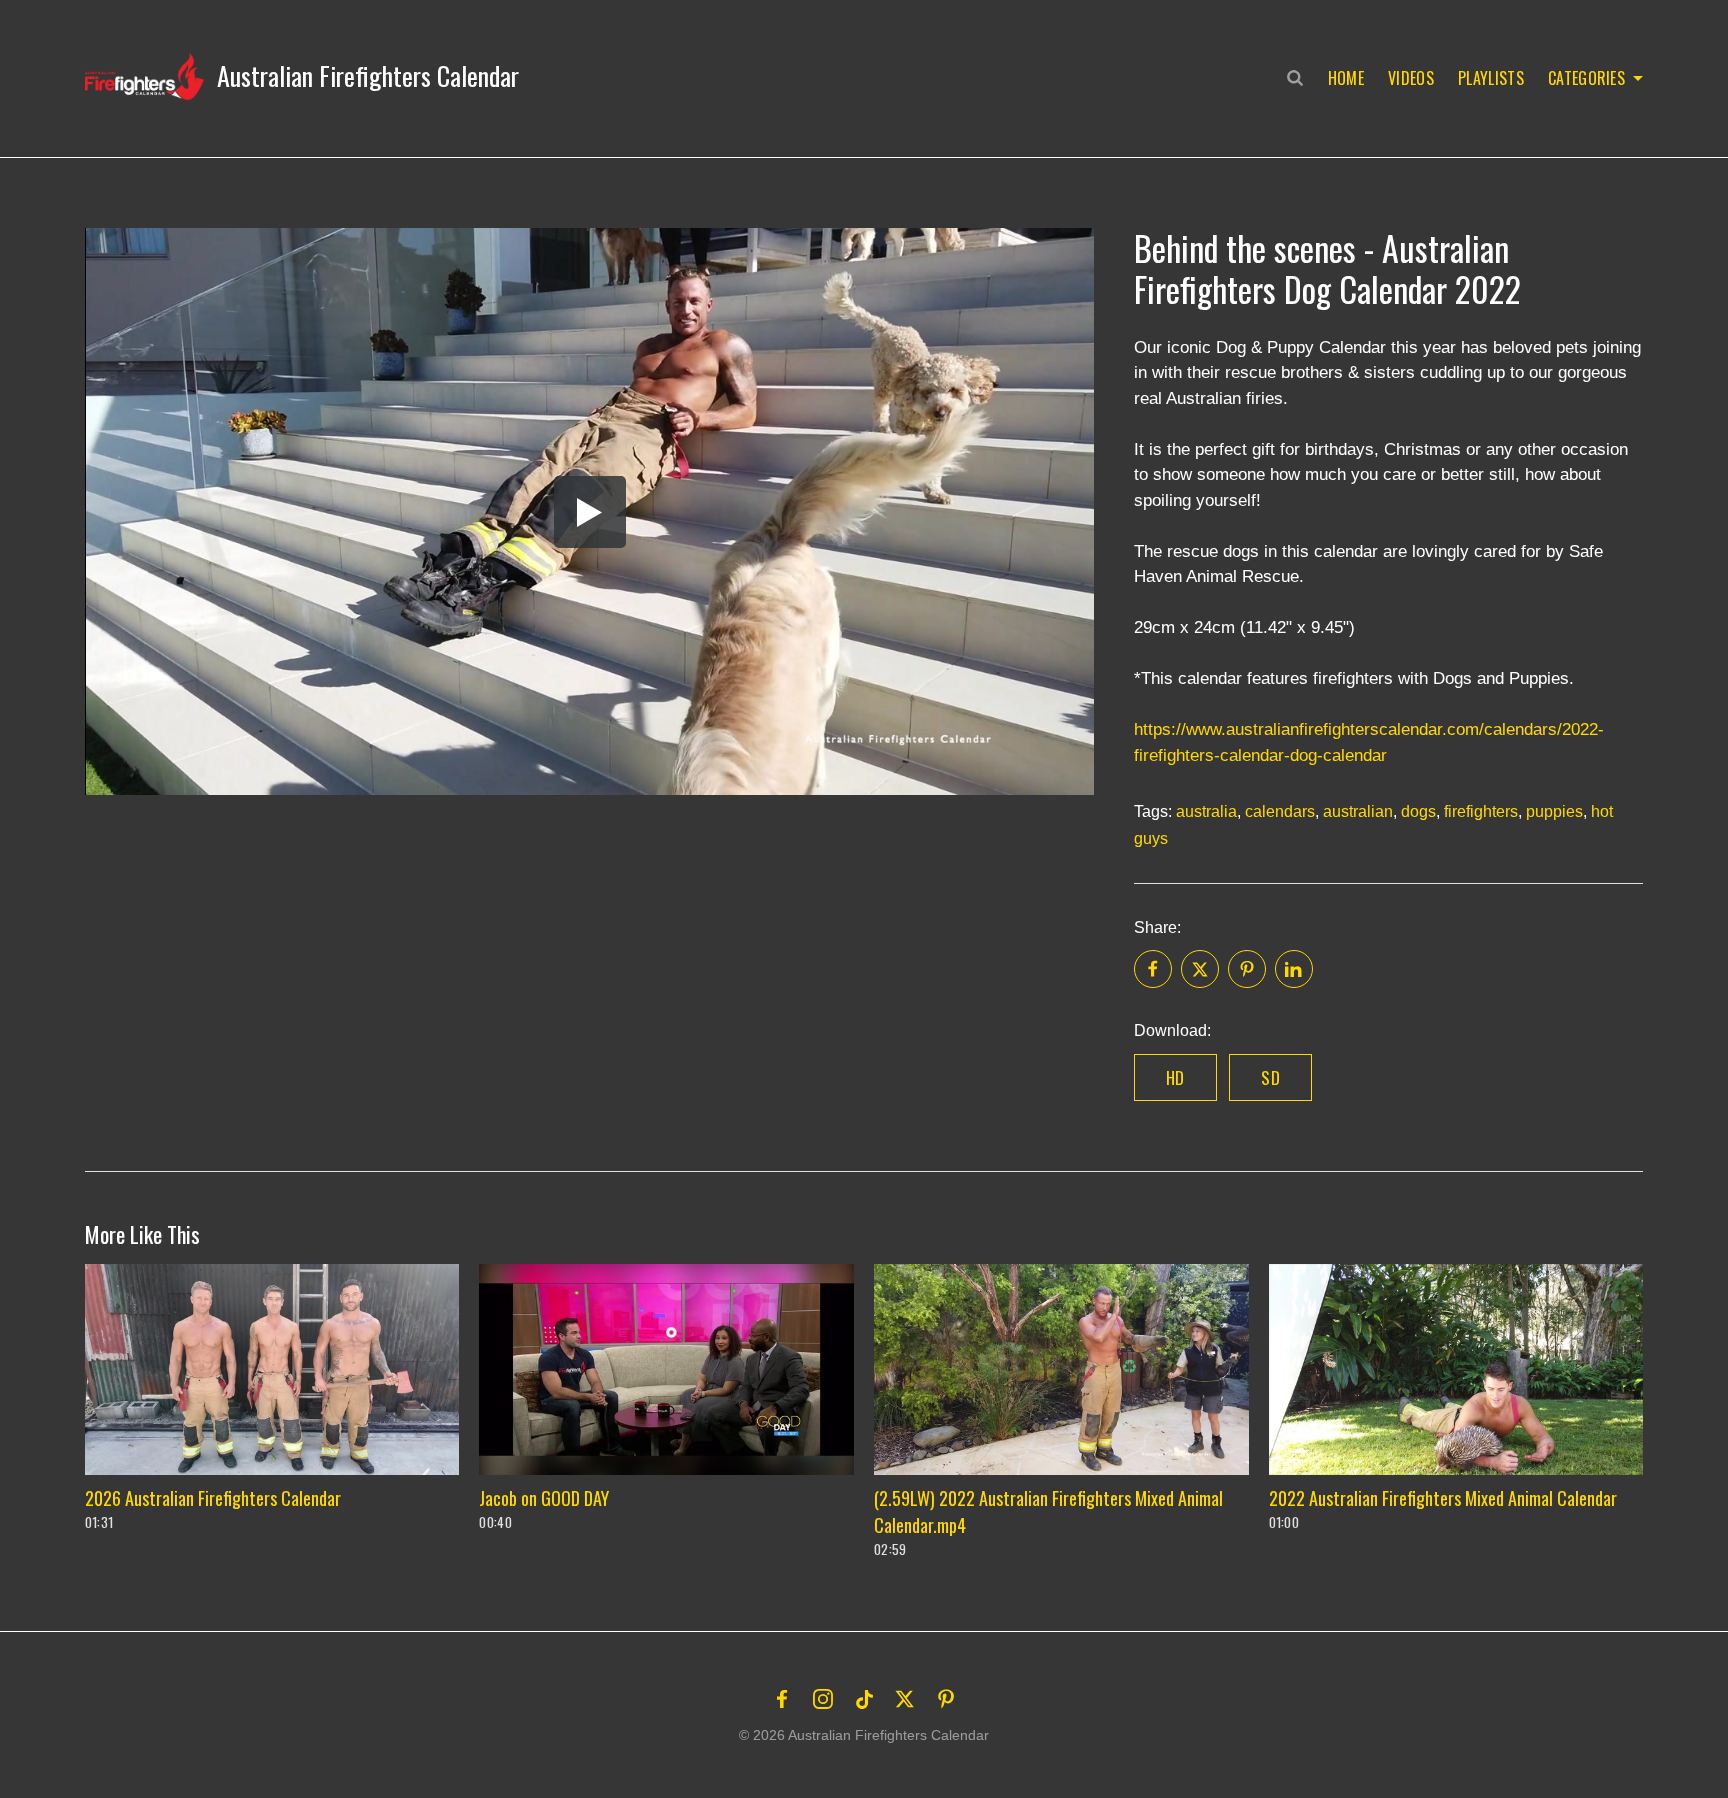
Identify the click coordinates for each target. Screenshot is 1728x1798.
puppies (1554, 811)
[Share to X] (1200, 969)
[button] (302, 76)
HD (1175, 1077)
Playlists (1491, 78)
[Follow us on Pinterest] (946, 1699)
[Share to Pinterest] (1247, 969)
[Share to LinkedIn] (1294, 969)
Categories (1586, 78)
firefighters (1481, 811)
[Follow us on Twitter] (905, 1699)
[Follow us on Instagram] (823, 1699)
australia (1206, 811)
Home (1346, 78)
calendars (1280, 811)
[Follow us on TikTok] (864, 1699)
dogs (1418, 811)
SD (1270, 1077)
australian (1358, 811)
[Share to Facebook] (1153, 969)
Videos (1411, 78)
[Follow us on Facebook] (782, 1699)
